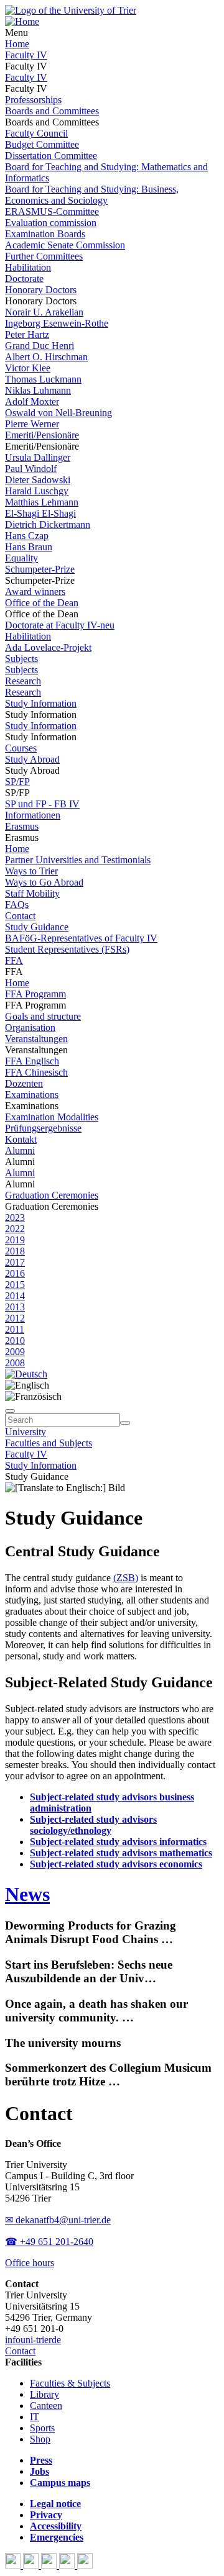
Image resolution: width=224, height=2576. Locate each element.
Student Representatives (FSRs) (67, 949)
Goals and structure (43, 1016)
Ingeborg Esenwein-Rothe (57, 323)
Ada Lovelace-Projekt (48, 647)
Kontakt (21, 1139)
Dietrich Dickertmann (48, 524)
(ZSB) (126, 1578)
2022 (15, 1229)
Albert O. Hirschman (46, 357)
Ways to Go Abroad (44, 882)
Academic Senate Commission (65, 245)
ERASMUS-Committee (52, 211)
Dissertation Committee (51, 156)
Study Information (41, 703)
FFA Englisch (32, 1061)
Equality (21, 558)
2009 (15, 1352)
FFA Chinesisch (36, 1072)
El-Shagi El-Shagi (40, 513)
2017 (15, 1262)
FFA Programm (35, 994)
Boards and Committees (52, 111)
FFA (14, 960)
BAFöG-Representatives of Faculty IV (81, 938)
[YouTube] (50, 2565)
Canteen (46, 2406)
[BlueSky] (32, 2565)
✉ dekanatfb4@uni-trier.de (58, 2220)
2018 (15, 1251)
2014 (15, 1296)
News (27, 1894)
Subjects (21, 659)
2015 (15, 1285)
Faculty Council (36, 133)
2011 (15, 1329)
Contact (20, 916)
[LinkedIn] (85, 2565)
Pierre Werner (32, 424)
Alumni (20, 1150)
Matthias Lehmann (42, 502)
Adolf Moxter (32, 401)
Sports (42, 2428)
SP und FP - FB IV (42, 804)
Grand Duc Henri (40, 346)
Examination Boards (45, 234)
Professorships (33, 100)
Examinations (32, 1095)
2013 (15, 1307)
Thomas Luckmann (43, 379)
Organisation (30, 1027)
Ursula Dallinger (38, 457)
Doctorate (24, 279)
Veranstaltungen (36, 1039)
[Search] (125, 1423)
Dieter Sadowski (38, 480)
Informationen (33, 815)
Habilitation (28, 267)
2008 (15, 1363)
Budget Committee (42, 144)
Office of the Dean (42, 603)
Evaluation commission (51, 223)
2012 (15, 1318)
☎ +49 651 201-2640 (49, 2242)
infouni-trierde (33, 2340)
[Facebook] (14, 2565)
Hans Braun (29, 547)
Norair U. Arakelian (44, 312)
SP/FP (17, 782)
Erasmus (22, 826)
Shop (40, 2439)
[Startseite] (71, 10)
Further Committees (44, 256)
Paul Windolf (31, 469)
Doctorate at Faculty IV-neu (60, 625)
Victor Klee (28, 368)
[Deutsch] (26, 1374)
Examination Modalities (52, 1117)
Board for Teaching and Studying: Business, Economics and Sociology (92, 195)
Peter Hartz (27, 334)
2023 (15, 1218)
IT (35, 2417)
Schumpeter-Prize (40, 569)
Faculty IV (26, 55)
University (26, 1432)
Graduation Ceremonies (52, 1195)
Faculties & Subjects (70, 2383)
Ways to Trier (31, 871)
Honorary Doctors (41, 290)
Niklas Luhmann (38, 390)
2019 (15, 1240)
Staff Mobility (32, 893)
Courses (21, 748)
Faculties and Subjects (49, 1443)
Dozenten (24, 1083)
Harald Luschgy (37, 491)
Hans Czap (27, 536)
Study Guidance (37, 927)
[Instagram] (68, 2565)
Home (17, 44)
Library (44, 2394)
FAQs (17, 905)
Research (23, 681)
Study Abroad (32, 759)
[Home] (22, 21)
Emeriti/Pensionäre (42, 435)
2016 (15, 1273)
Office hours (30, 2263)
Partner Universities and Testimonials (78, 860)
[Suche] (10, 1411)
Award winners (35, 592)
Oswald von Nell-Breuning (58, 413)
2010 (15, 1340)
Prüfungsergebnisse (43, 1128)
